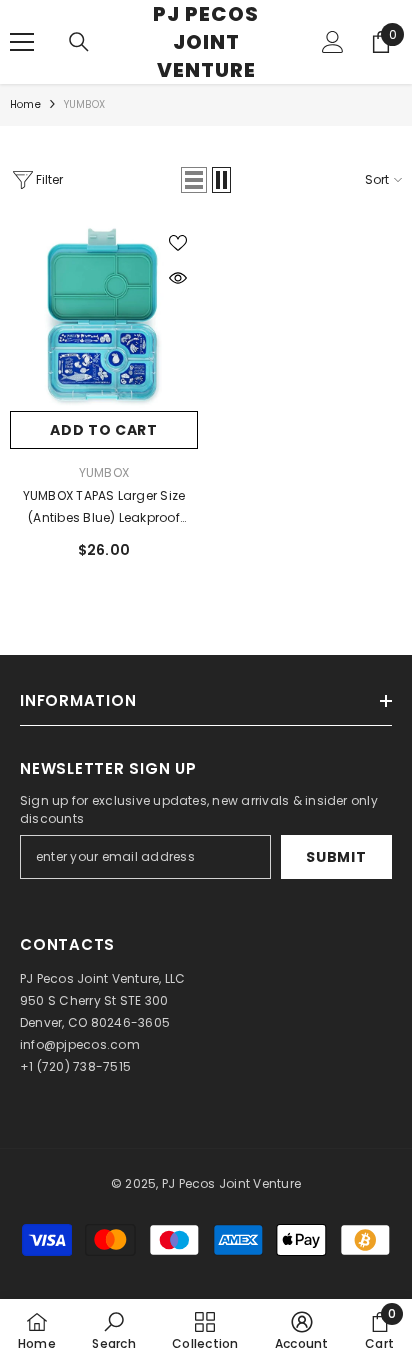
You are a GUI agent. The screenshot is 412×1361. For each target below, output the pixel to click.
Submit (336, 857)
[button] (194, 180)
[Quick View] (178, 278)
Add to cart (104, 430)
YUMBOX (84, 104)
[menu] (22, 42)
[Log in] (333, 42)
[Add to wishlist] (178, 243)
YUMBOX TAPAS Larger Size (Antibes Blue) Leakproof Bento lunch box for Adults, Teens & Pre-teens (103, 508)
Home (25, 104)
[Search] (79, 42)
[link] (113, 1330)
